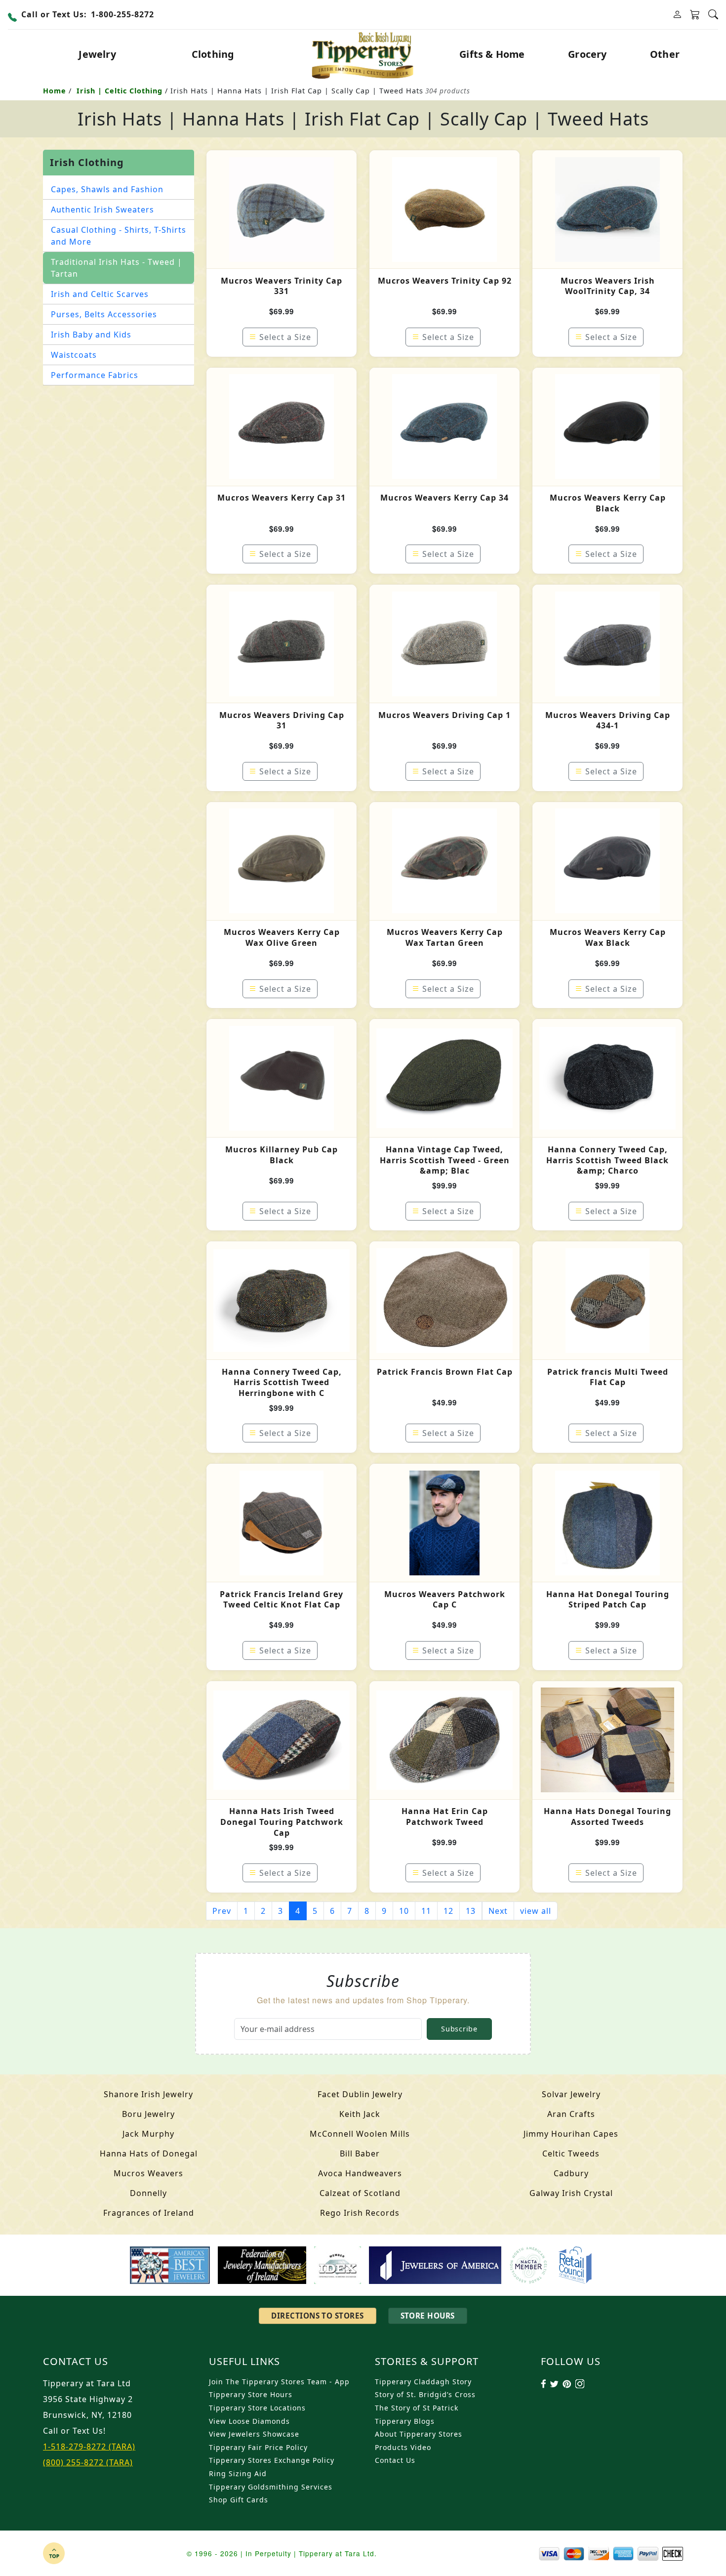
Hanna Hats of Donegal (149, 2154)
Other (665, 54)
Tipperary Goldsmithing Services (271, 2487)
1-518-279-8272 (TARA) (89, 2447)
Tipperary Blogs (405, 2421)
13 (471, 1911)
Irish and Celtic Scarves (100, 294)
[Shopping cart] (695, 15)
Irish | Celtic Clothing (120, 91)
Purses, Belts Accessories (104, 314)
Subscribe (459, 2029)
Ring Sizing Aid (238, 2473)
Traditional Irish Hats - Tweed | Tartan (117, 268)
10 (404, 1911)
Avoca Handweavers (360, 2173)
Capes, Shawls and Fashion (107, 189)
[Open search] (713, 15)
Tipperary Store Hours (251, 2394)
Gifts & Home (492, 54)
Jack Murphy (148, 2134)
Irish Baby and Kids (91, 335)
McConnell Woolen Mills (360, 2134)
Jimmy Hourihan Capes (571, 2134)
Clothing (213, 54)
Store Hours (428, 2316)
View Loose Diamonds (249, 2421)
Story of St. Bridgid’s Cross (425, 2394)
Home (55, 91)
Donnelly (148, 2193)
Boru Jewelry (148, 2114)
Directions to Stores (317, 2316)
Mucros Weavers (148, 2173)
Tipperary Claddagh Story (423, 2382)
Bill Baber (360, 2154)
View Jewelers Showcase (254, 2434)
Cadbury (571, 2173)
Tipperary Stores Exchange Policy (272, 2460)
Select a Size (285, 337)
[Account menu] (677, 15)
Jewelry (97, 54)
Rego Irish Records (360, 2213)
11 (426, 1911)
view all (536, 1911)
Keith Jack (360, 2114)
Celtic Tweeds (571, 2154)
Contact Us (395, 2460)
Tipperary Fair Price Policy (258, 2447)
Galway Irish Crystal (571, 2193)
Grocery (587, 54)
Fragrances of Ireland (149, 2213)
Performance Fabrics (95, 375)
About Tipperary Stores (419, 2434)
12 (448, 1911)
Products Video (403, 2447)
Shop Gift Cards (239, 2500)
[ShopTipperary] (363, 54)
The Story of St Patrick (417, 2408)
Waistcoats (74, 355)
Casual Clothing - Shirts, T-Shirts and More (119, 236)
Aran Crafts (571, 2114)
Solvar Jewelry (571, 2094)
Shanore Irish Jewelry (148, 2094)
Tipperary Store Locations (257, 2408)
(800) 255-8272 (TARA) (88, 2462)
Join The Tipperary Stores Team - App (279, 2382)
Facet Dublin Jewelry (360, 2094)
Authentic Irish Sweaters (102, 210)
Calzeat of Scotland (360, 2193)
